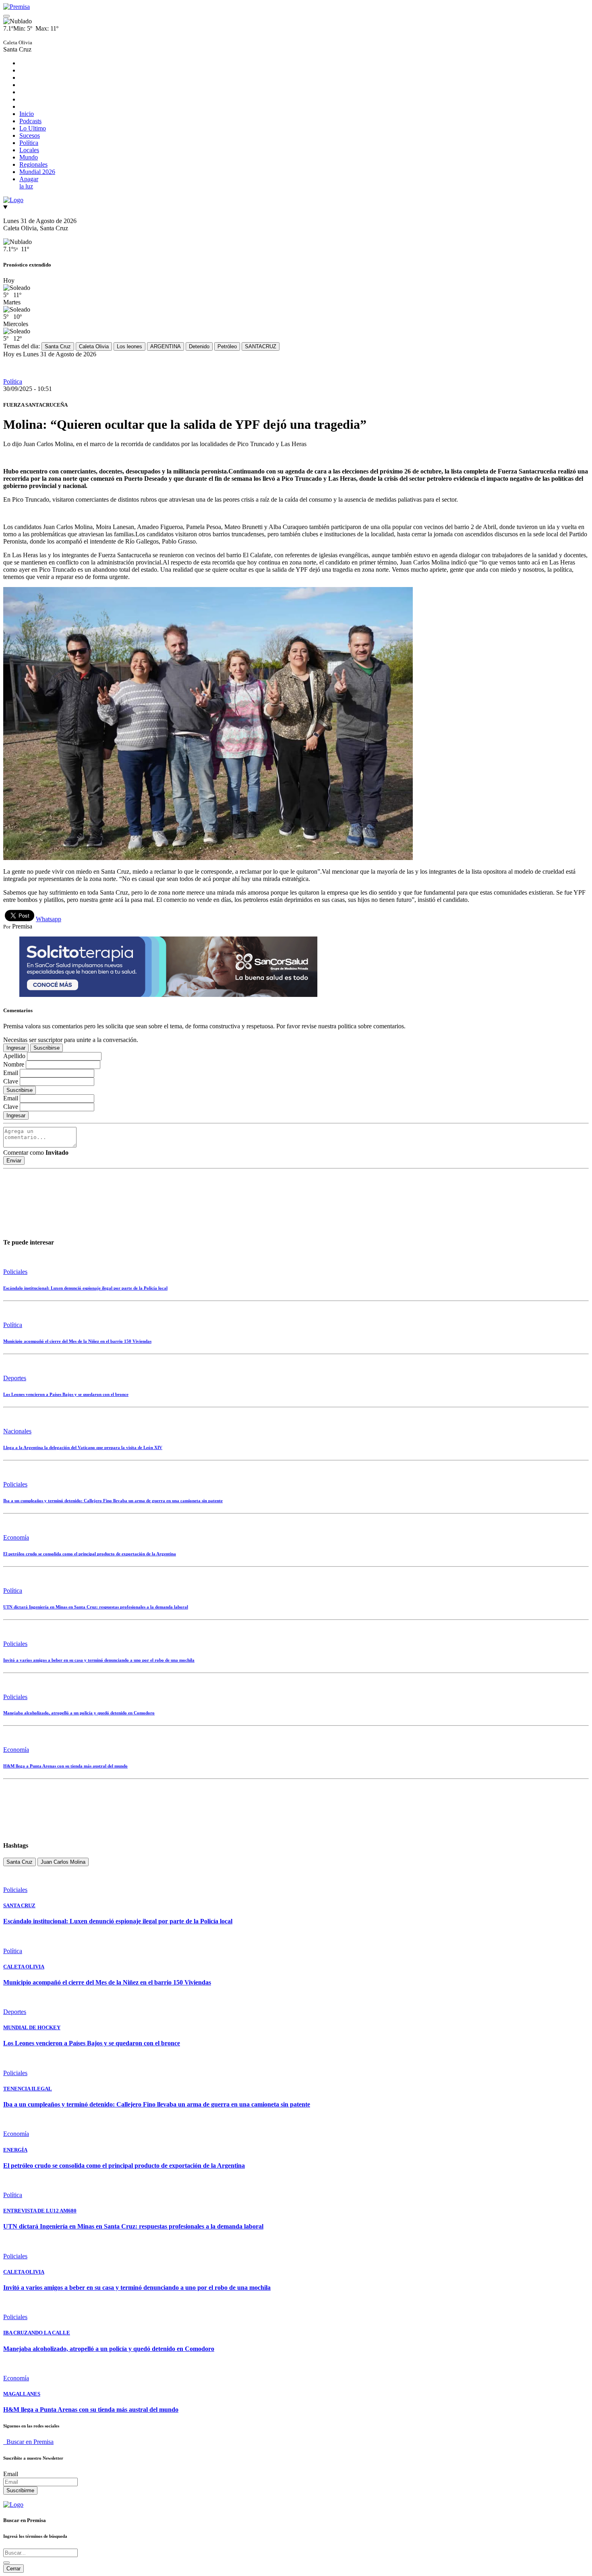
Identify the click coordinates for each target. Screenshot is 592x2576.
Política (29, 143)
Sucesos (30, 135)
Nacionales (17, 1431)
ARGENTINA (166, 346)
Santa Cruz (58, 346)
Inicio (27, 114)
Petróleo (227, 346)
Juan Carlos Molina (63, 1862)
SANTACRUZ (261, 346)
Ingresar (16, 1048)
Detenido (199, 346)
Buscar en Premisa (28, 2442)
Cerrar (13, 2569)
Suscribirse (47, 1048)
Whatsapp (49, 919)
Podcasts (30, 121)
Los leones (129, 346)
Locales (29, 150)
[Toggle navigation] (6, 16)
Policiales (15, 1272)
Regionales (33, 164)
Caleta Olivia (94, 346)
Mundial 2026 (37, 172)
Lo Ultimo (33, 128)
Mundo (29, 157)
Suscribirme (20, 2490)
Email (11, 2474)
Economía (16, 1537)
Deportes (15, 1378)
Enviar (14, 1161)
